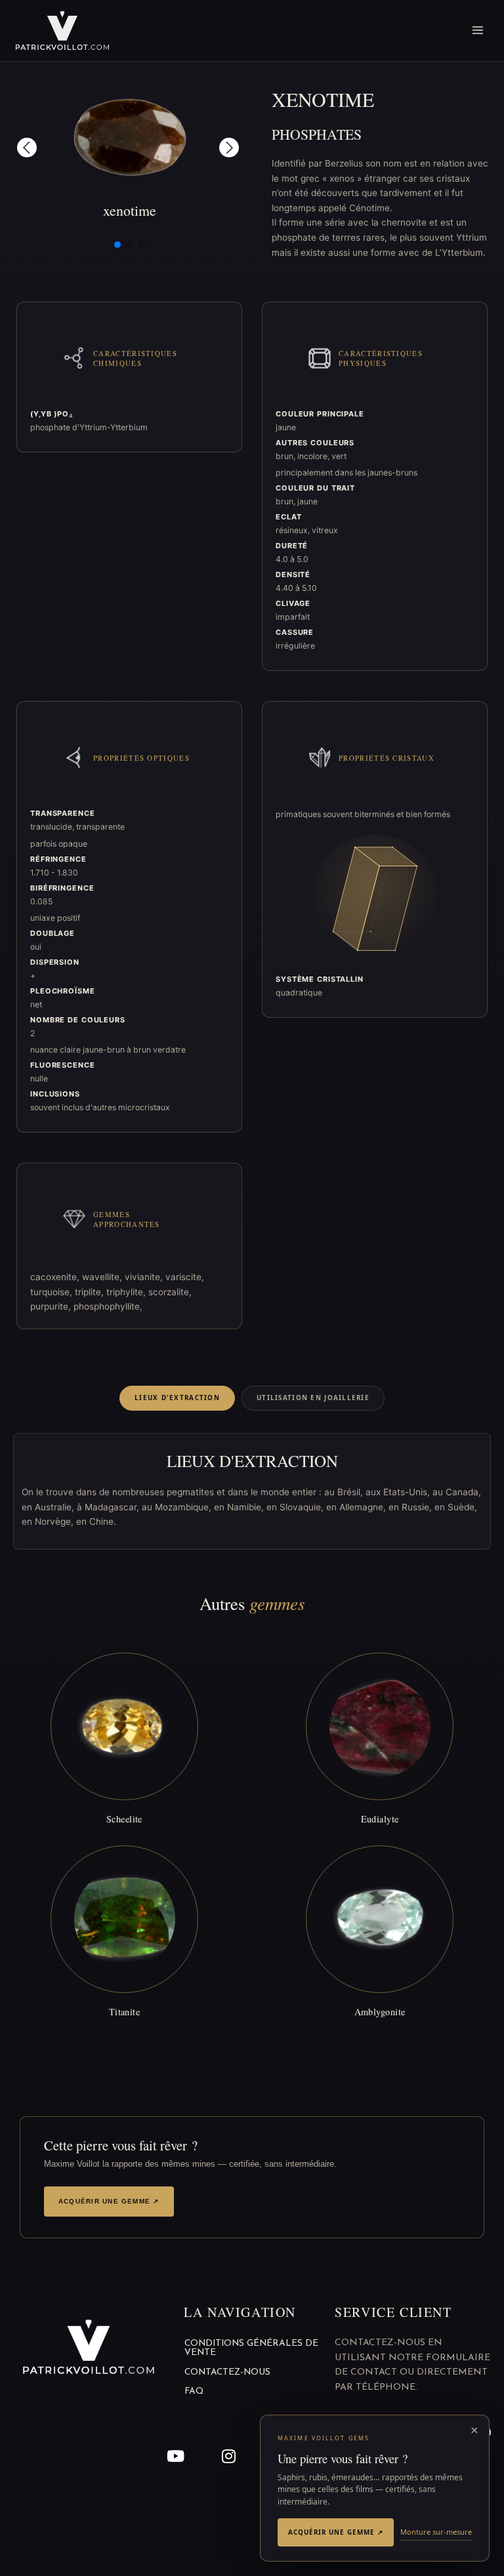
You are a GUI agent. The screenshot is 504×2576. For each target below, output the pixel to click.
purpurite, (52, 1306)
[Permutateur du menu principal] (478, 30)
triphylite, (127, 1292)
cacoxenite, (56, 1277)
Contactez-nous (227, 2372)
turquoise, (52, 1292)
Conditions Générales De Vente (251, 2348)
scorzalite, (170, 1292)
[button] (27, 148)
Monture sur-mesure (436, 2532)
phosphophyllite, (108, 1306)
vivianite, (145, 1277)
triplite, (91, 1292)
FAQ (194, 2391)
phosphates (317, 134)
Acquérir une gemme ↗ (109, 2201)
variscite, (185, 1277)
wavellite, (103, 1277)
